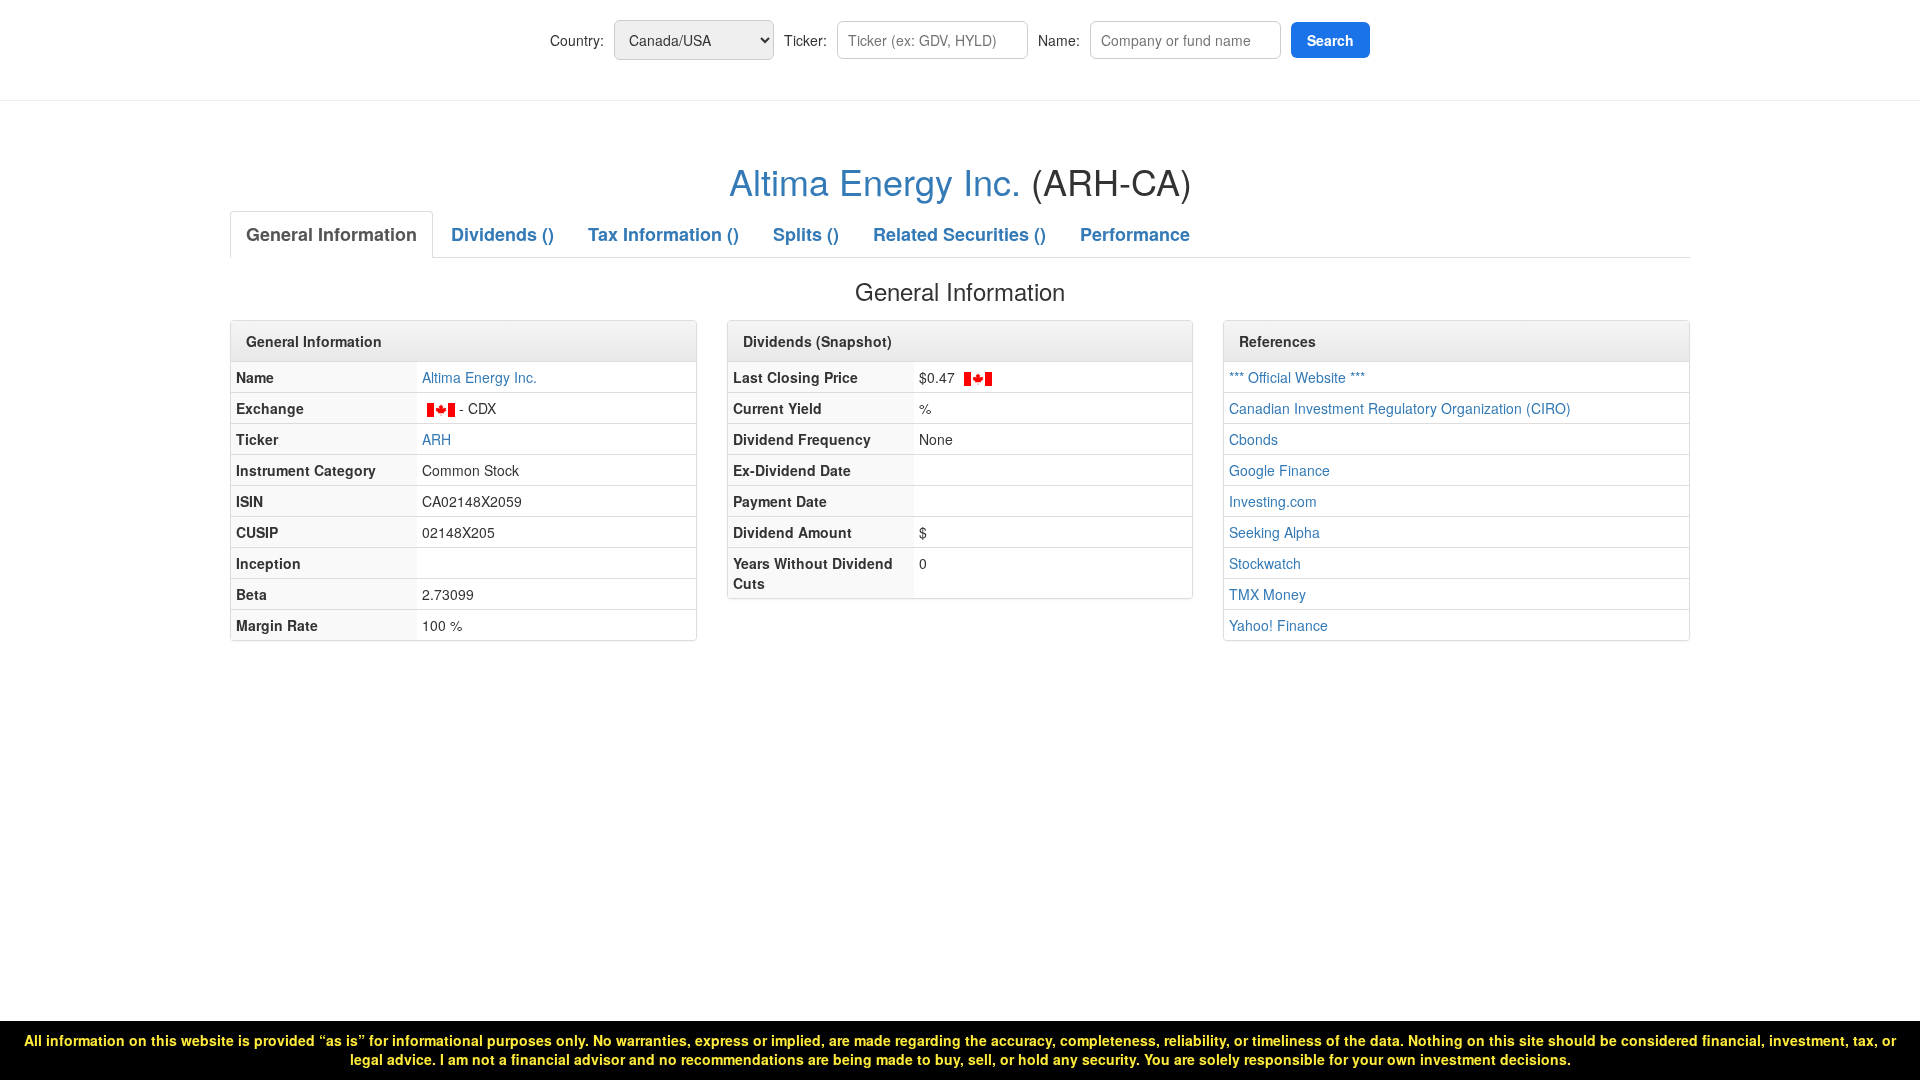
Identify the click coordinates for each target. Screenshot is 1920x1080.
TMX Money (1267, 594)
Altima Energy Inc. (875, 180)
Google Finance (1279, 470)
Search (1330, 40)
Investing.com (1273, 501)
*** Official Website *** (1297, 377)
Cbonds (1253, 439)
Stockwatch (1265, 563)
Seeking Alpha (1274, 532)
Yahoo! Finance (1278, 625)
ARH (436, 439)
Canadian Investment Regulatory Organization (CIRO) (1400, 408)
